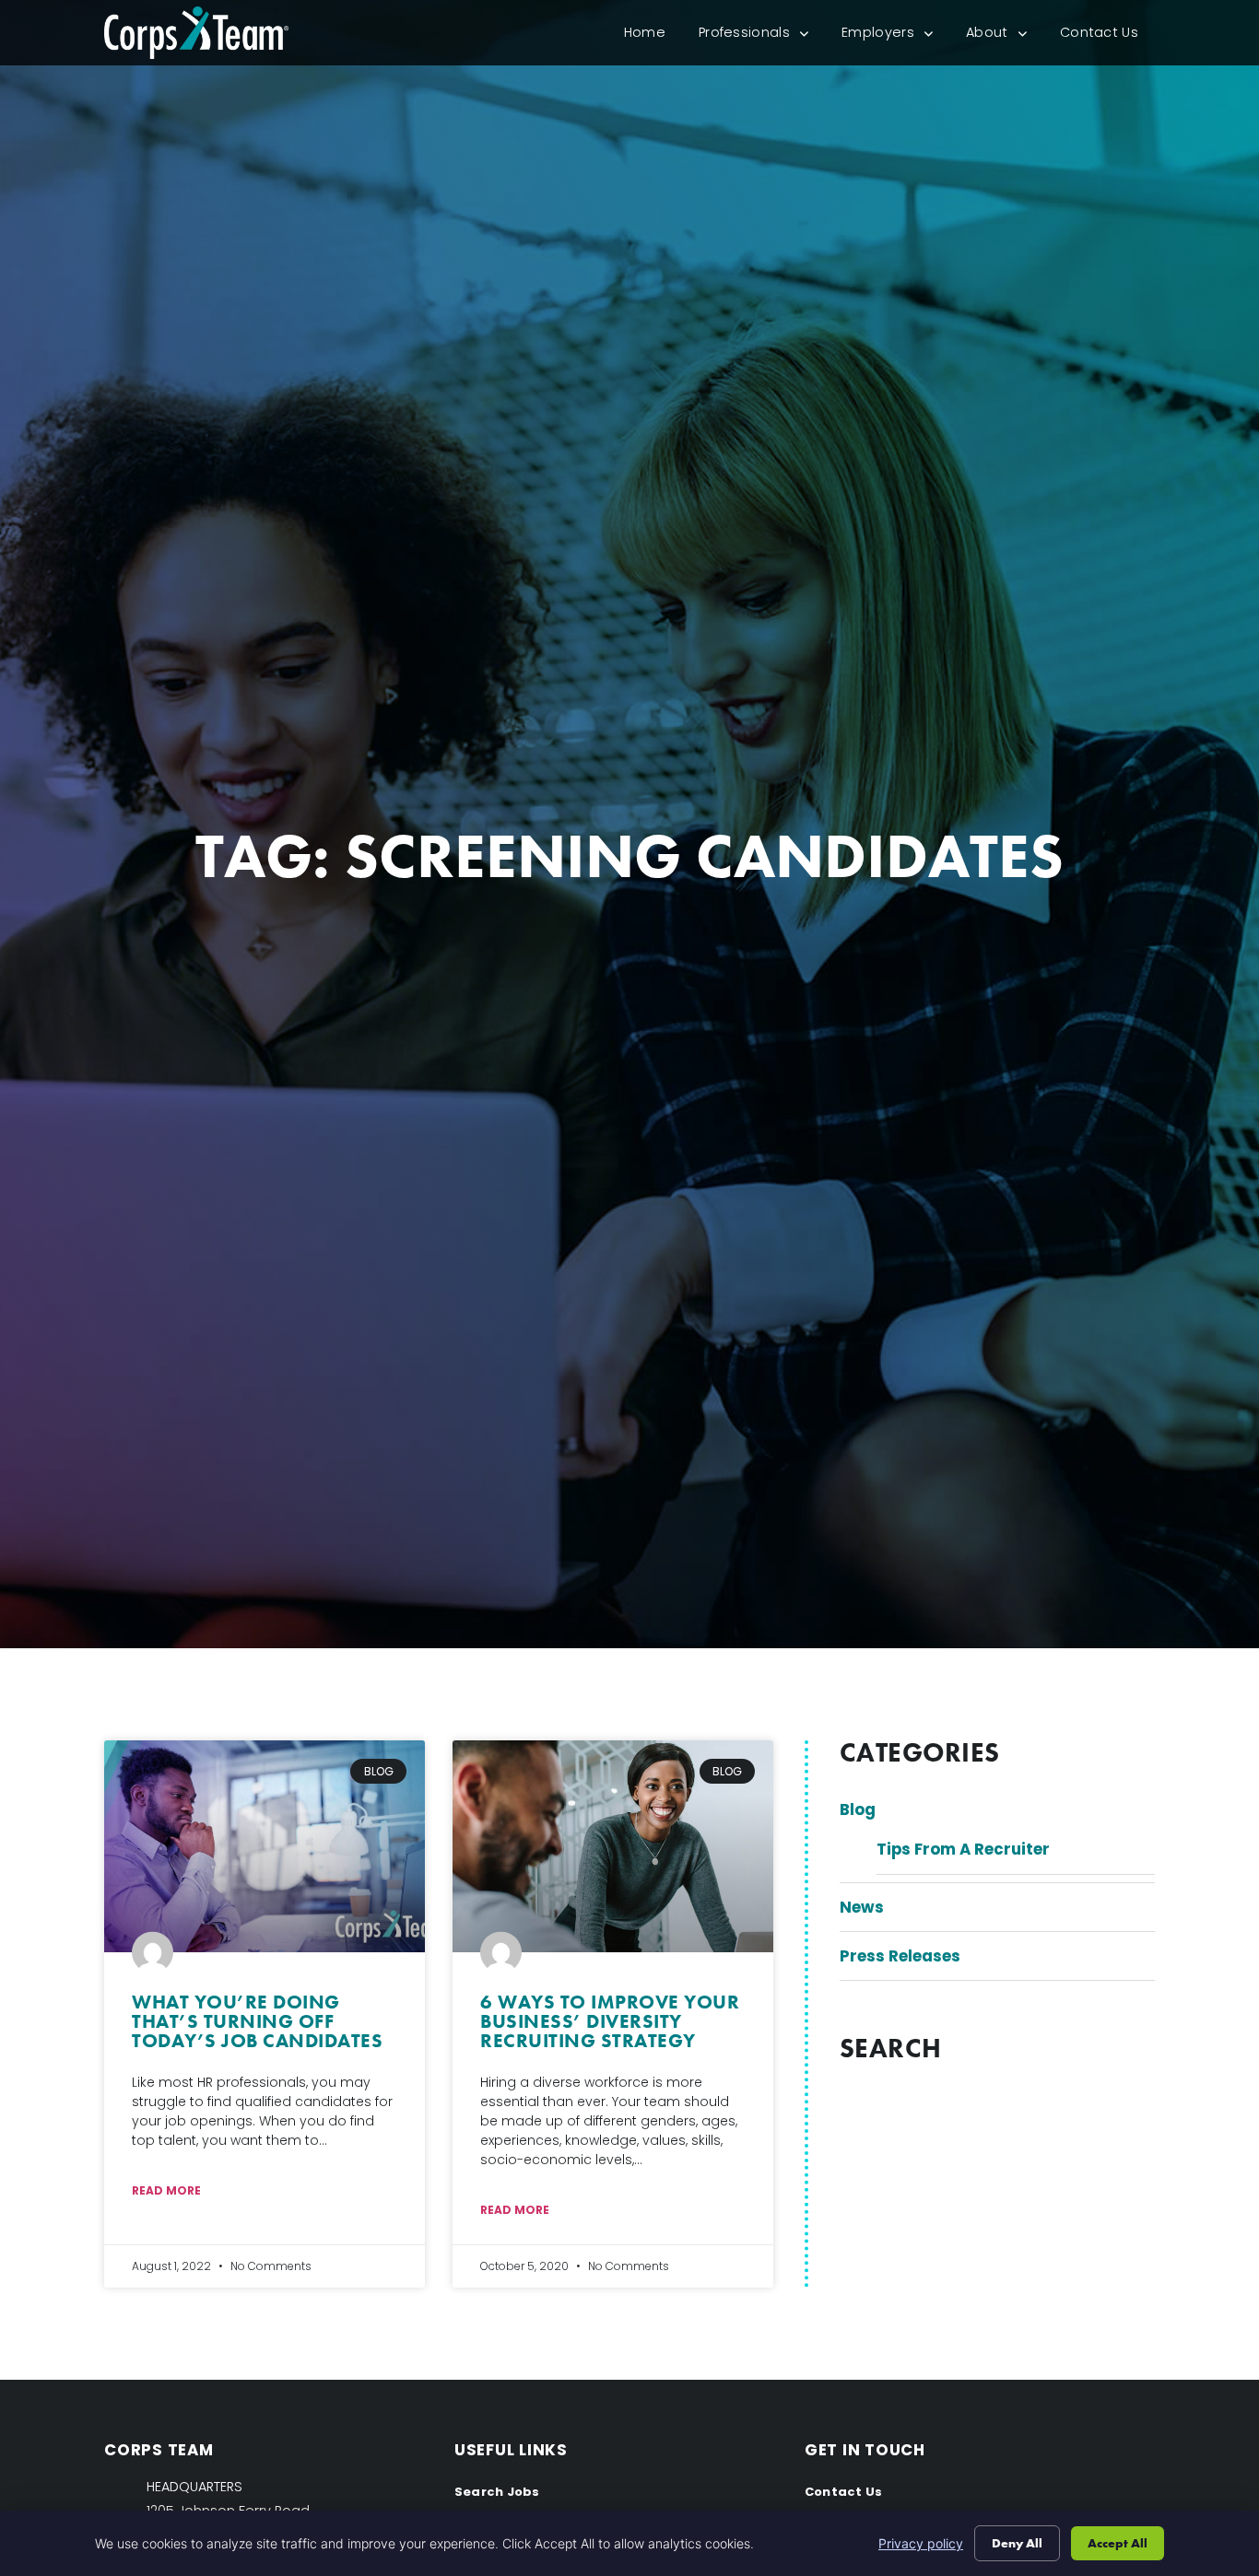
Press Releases (900, 1956)
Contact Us (1107, 36)
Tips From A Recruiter (963, 1849)
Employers (895, 36)
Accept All (1118, 2543)
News (862, 1907)
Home (653, 36)
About (1005, 36)
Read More (166, 2190)
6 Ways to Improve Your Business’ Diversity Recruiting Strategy (610, 2021)
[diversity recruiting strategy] (613, 1846)
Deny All (1017, 2543)
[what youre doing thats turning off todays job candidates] (265, 1846)
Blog (858, 1809)
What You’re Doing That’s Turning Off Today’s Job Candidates (257, 2021)
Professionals (762, 36)
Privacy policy (921, 2543)
